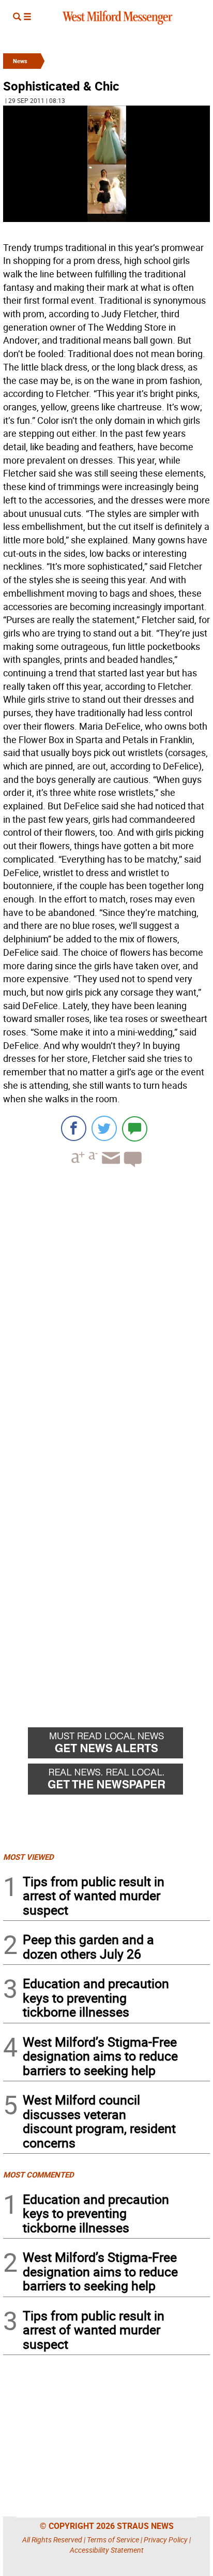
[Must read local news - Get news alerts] (119, 1745)
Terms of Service (113, 2540)
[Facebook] (74, 1128)
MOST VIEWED (28, 1857)
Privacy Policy (166, 2540)
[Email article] (110, 1167)
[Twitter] (104, 1128)
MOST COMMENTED (39, 2174)
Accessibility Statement (107, 2550)
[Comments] (135, 1128)
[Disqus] (106, 1307)
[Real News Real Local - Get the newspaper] (119, 1782)
